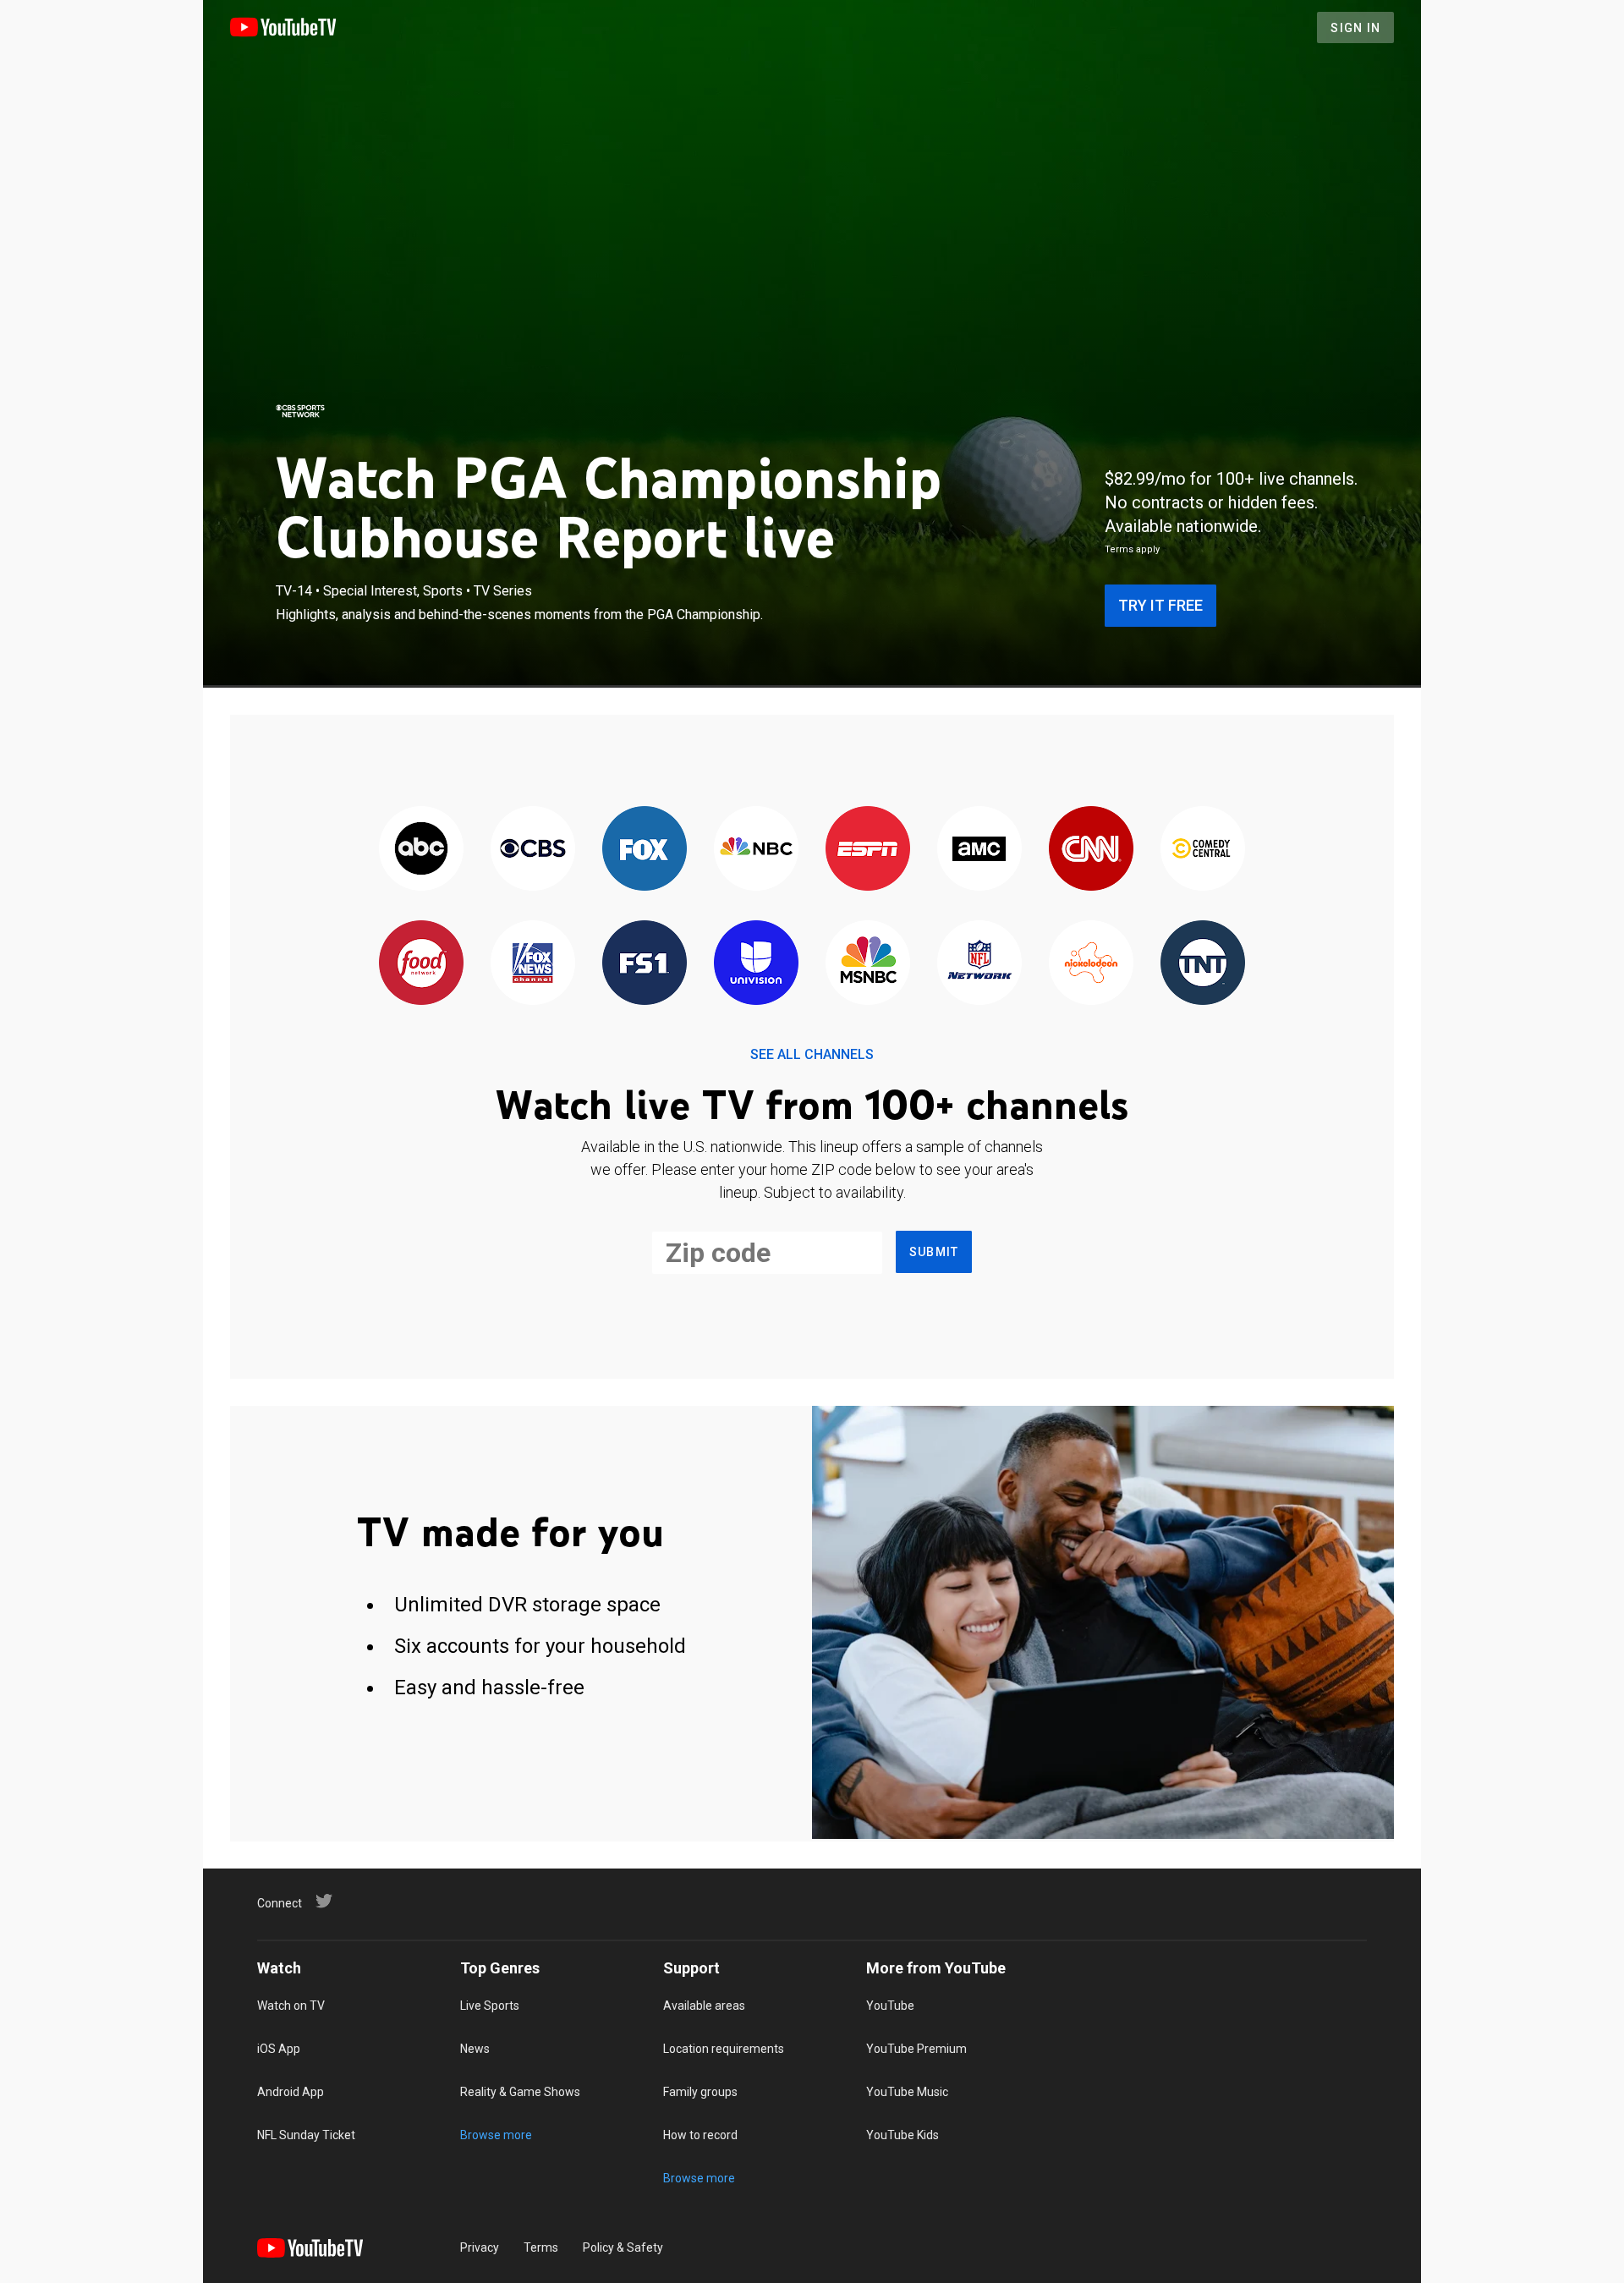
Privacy (480, 2247)
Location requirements (724, 2049)
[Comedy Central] (1203, 850)
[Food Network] (421, 964)
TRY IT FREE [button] (1160, 605)
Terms (541, 2247)
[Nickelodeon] (1091, 964)
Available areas (704, 2006)
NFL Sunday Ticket (306, 2135)
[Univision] (756, 964)
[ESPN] (868, 850)
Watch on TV (291, 2006)
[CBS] (533, 850)
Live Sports (490, 2006)
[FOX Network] (645, 850)
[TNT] (1203, 964)
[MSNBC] (868, 964)
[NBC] (756, 850)
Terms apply (1132, 549)
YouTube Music (907, 2092)
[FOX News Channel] (533, 964)
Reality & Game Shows (520, 2092)
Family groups (700, 2092)
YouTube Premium (916, 2049)
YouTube (890, 2006)
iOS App (279, 2049)
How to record (700, 2135)
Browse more (496, 2135)
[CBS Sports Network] (300, 411)
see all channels (812, 1054)
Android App (291, 2092)
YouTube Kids (903, 2135)
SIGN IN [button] (1355, 28)
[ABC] (421, 850)
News (475, 2049)
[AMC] (979, 850)
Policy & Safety (623, 2247)
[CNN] (1091, 850)
